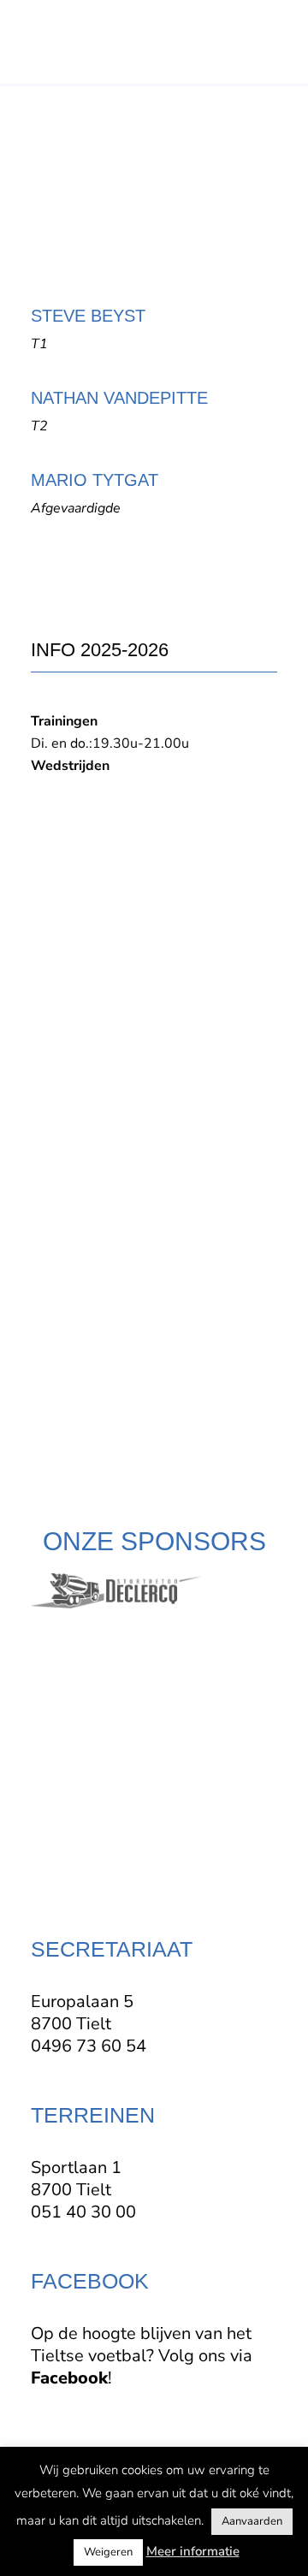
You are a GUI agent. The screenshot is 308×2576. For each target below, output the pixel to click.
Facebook (69, 2378)
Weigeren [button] (108, 2552)
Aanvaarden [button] (252, 2521)
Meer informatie (193, 2551)
